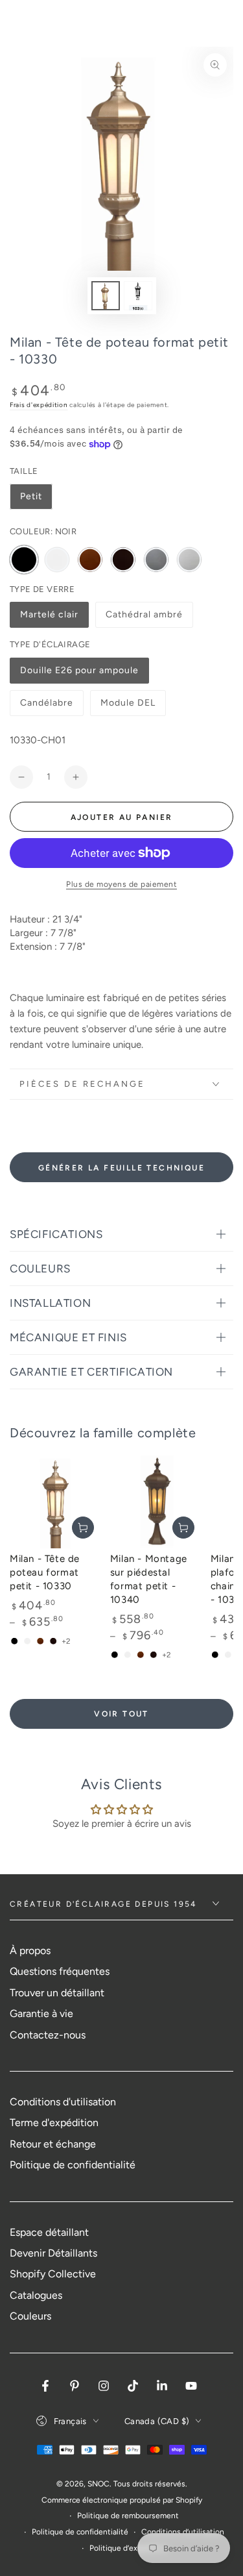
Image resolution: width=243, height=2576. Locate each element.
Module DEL (128, 707)
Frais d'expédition (39, 405)
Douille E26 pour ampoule (79, 674)
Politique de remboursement (128, 2516)
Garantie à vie (41, 2013)
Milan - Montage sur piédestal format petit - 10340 (149, 1579)
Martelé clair (49, 618)
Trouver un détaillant (57, 1993)
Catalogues (36, 2295)
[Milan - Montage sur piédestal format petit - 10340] (157, 1501)
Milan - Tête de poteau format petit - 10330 (45, 1572)
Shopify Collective (53, 2274)
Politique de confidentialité (73, 2165)
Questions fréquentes (60, 1971)
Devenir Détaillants (53, 2253)
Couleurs (30, 2316)
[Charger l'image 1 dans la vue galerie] (106, 296)
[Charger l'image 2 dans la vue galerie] (138, 296)
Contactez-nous (48, 2035)
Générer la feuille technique (121, 1168)
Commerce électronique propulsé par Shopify (122, 2500)
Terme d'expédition (54, 2123)
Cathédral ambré (144, 618)
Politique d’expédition (128, 2548)
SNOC (98, 2484)
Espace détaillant (49, 2232)
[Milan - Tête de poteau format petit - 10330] (57, 1501)
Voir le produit (83, 1528)
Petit (31, 496)
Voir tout (121, 1714)
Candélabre (48, 707)
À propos (30, 1951)
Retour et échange (53, 2144)
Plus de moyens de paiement (121, 884)
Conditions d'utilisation (63, 2102)
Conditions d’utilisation (183, 2532)
